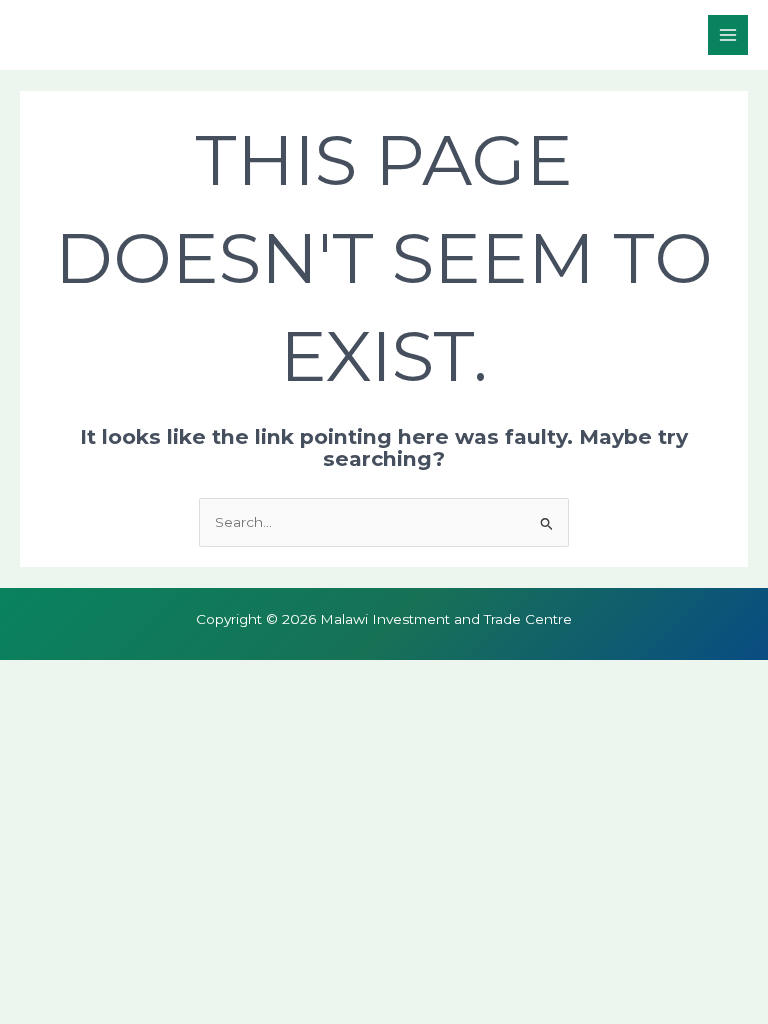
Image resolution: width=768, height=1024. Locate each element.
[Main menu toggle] (728, 35)
